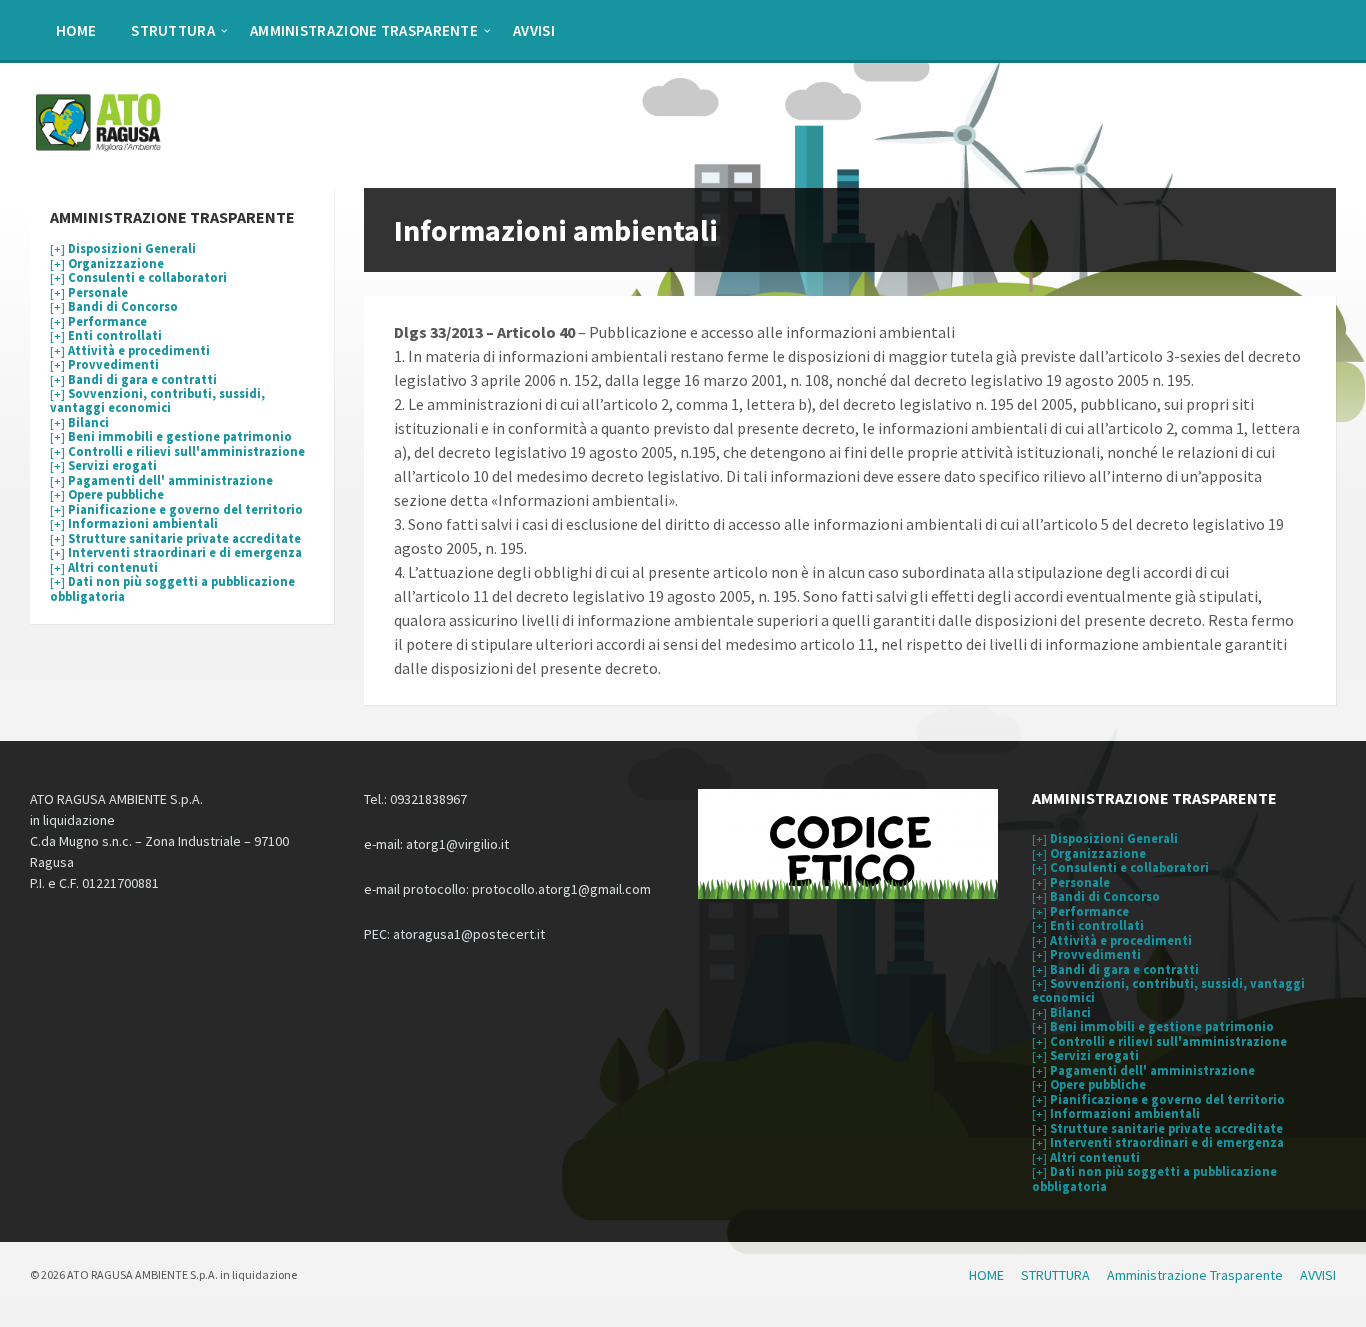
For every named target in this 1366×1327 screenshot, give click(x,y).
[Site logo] (100, 149)
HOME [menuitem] (76, 30)
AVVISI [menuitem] (534, 30)
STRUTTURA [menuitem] (173, 30)
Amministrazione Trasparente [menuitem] (364, 30)
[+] (123, 248)
